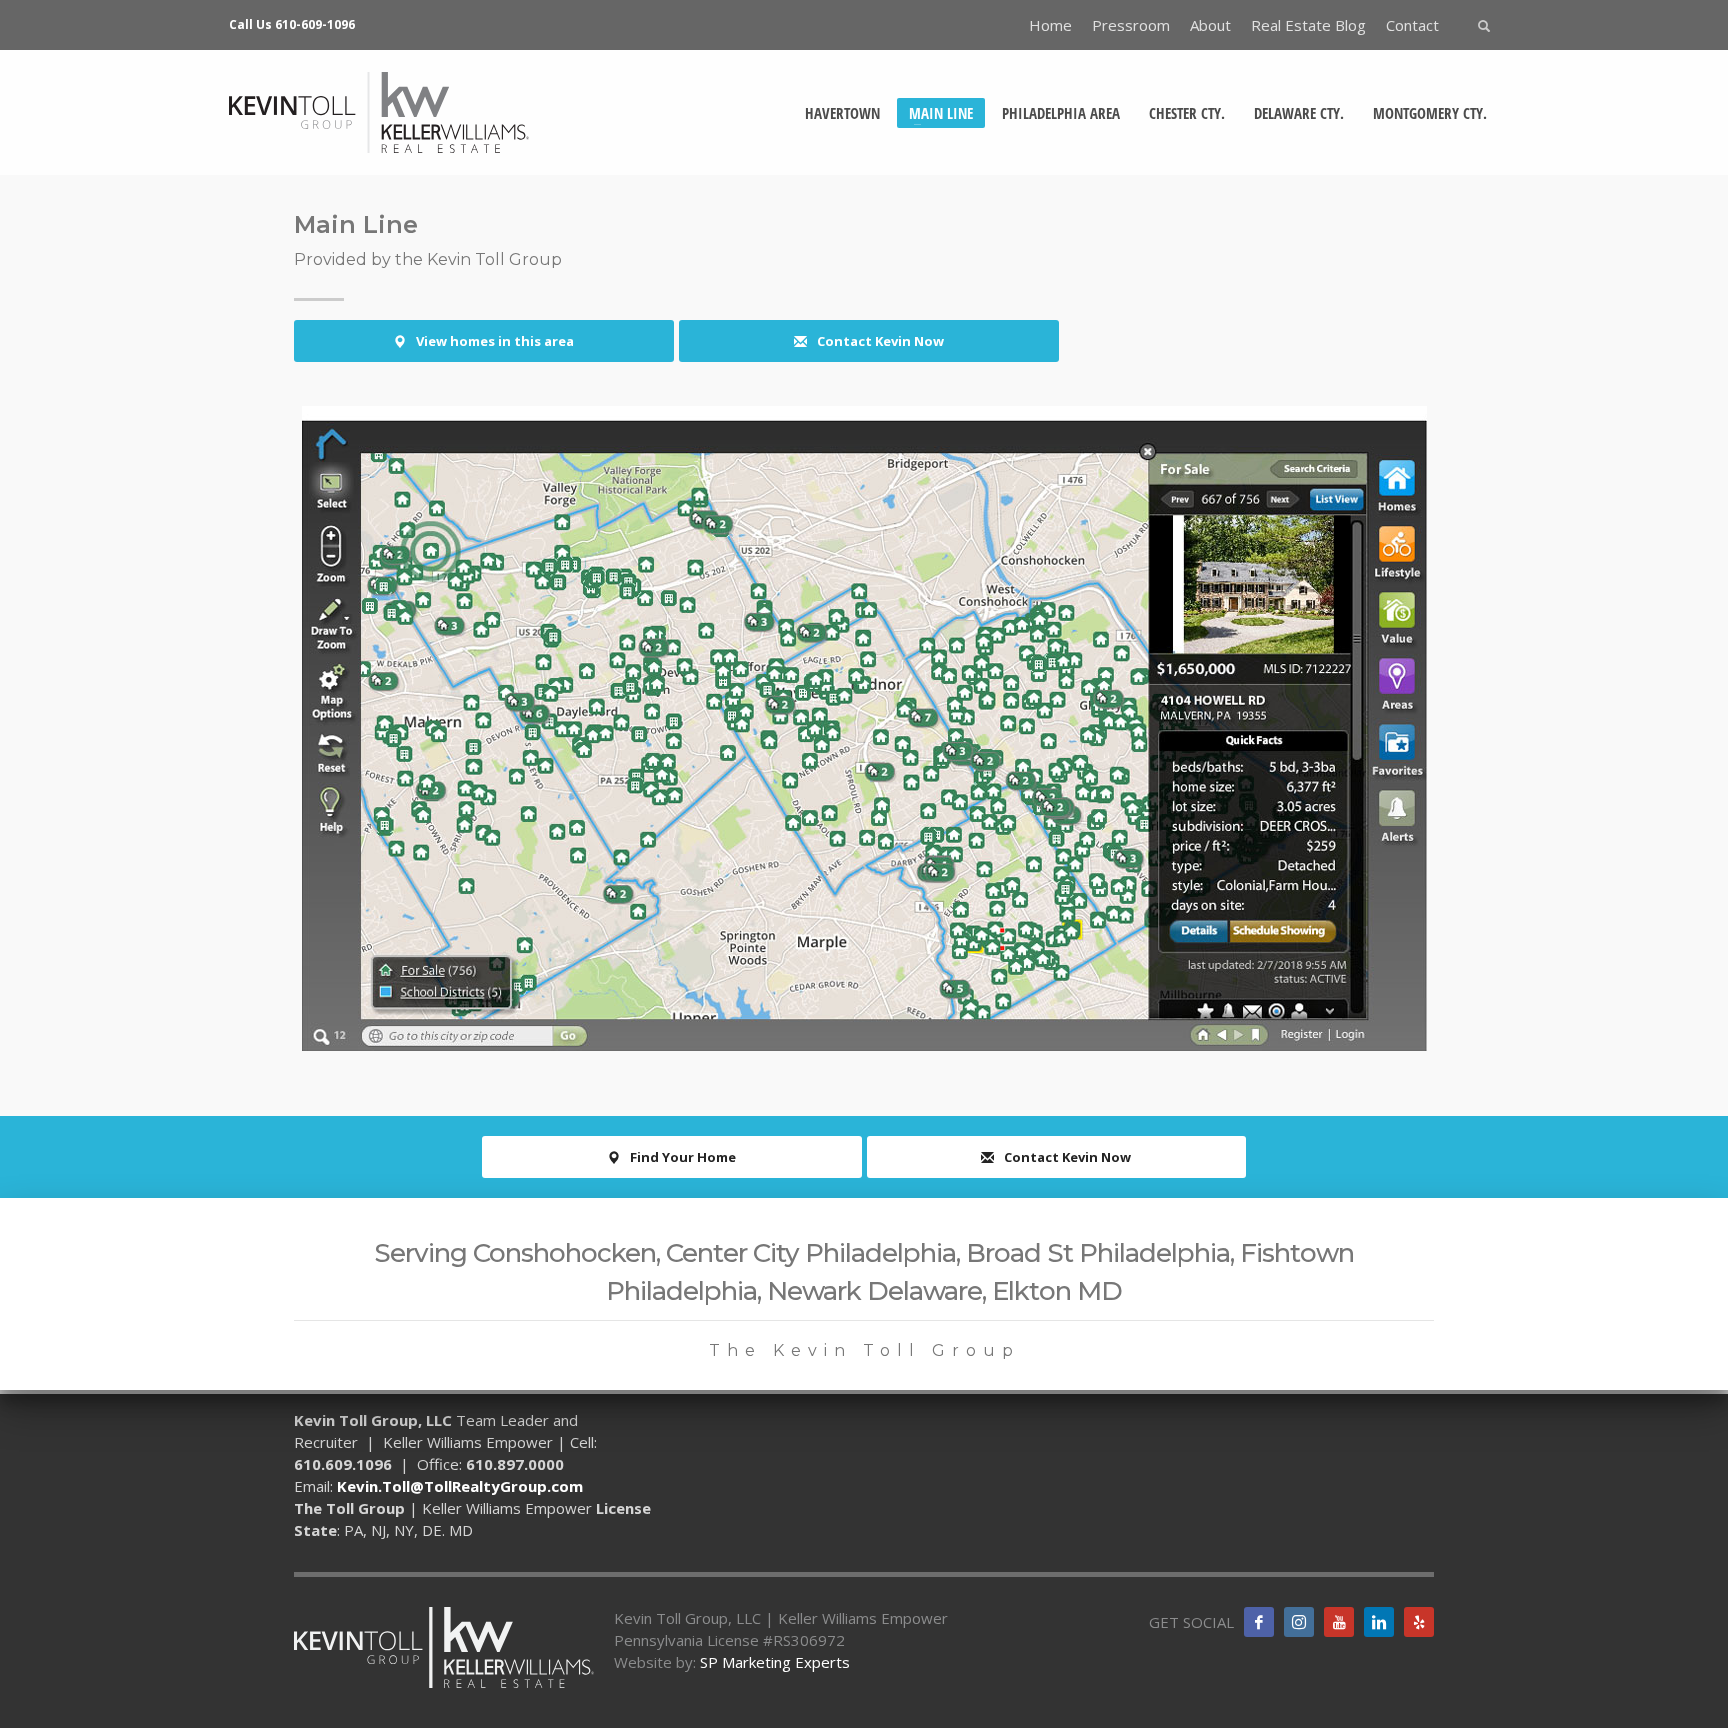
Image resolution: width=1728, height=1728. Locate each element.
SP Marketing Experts (775, 1662)
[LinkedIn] (1379, 1622)
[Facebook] (1259, 1622)
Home (1050, 25)
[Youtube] (1339, 1622)
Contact (1412, 25)
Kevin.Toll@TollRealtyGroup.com (460, 1486)
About (1210, 25)
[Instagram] (1299, 1622)
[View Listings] (864, 728)
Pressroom (1131, 25)
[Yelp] (1419, 1622)
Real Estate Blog (1308, 25)
